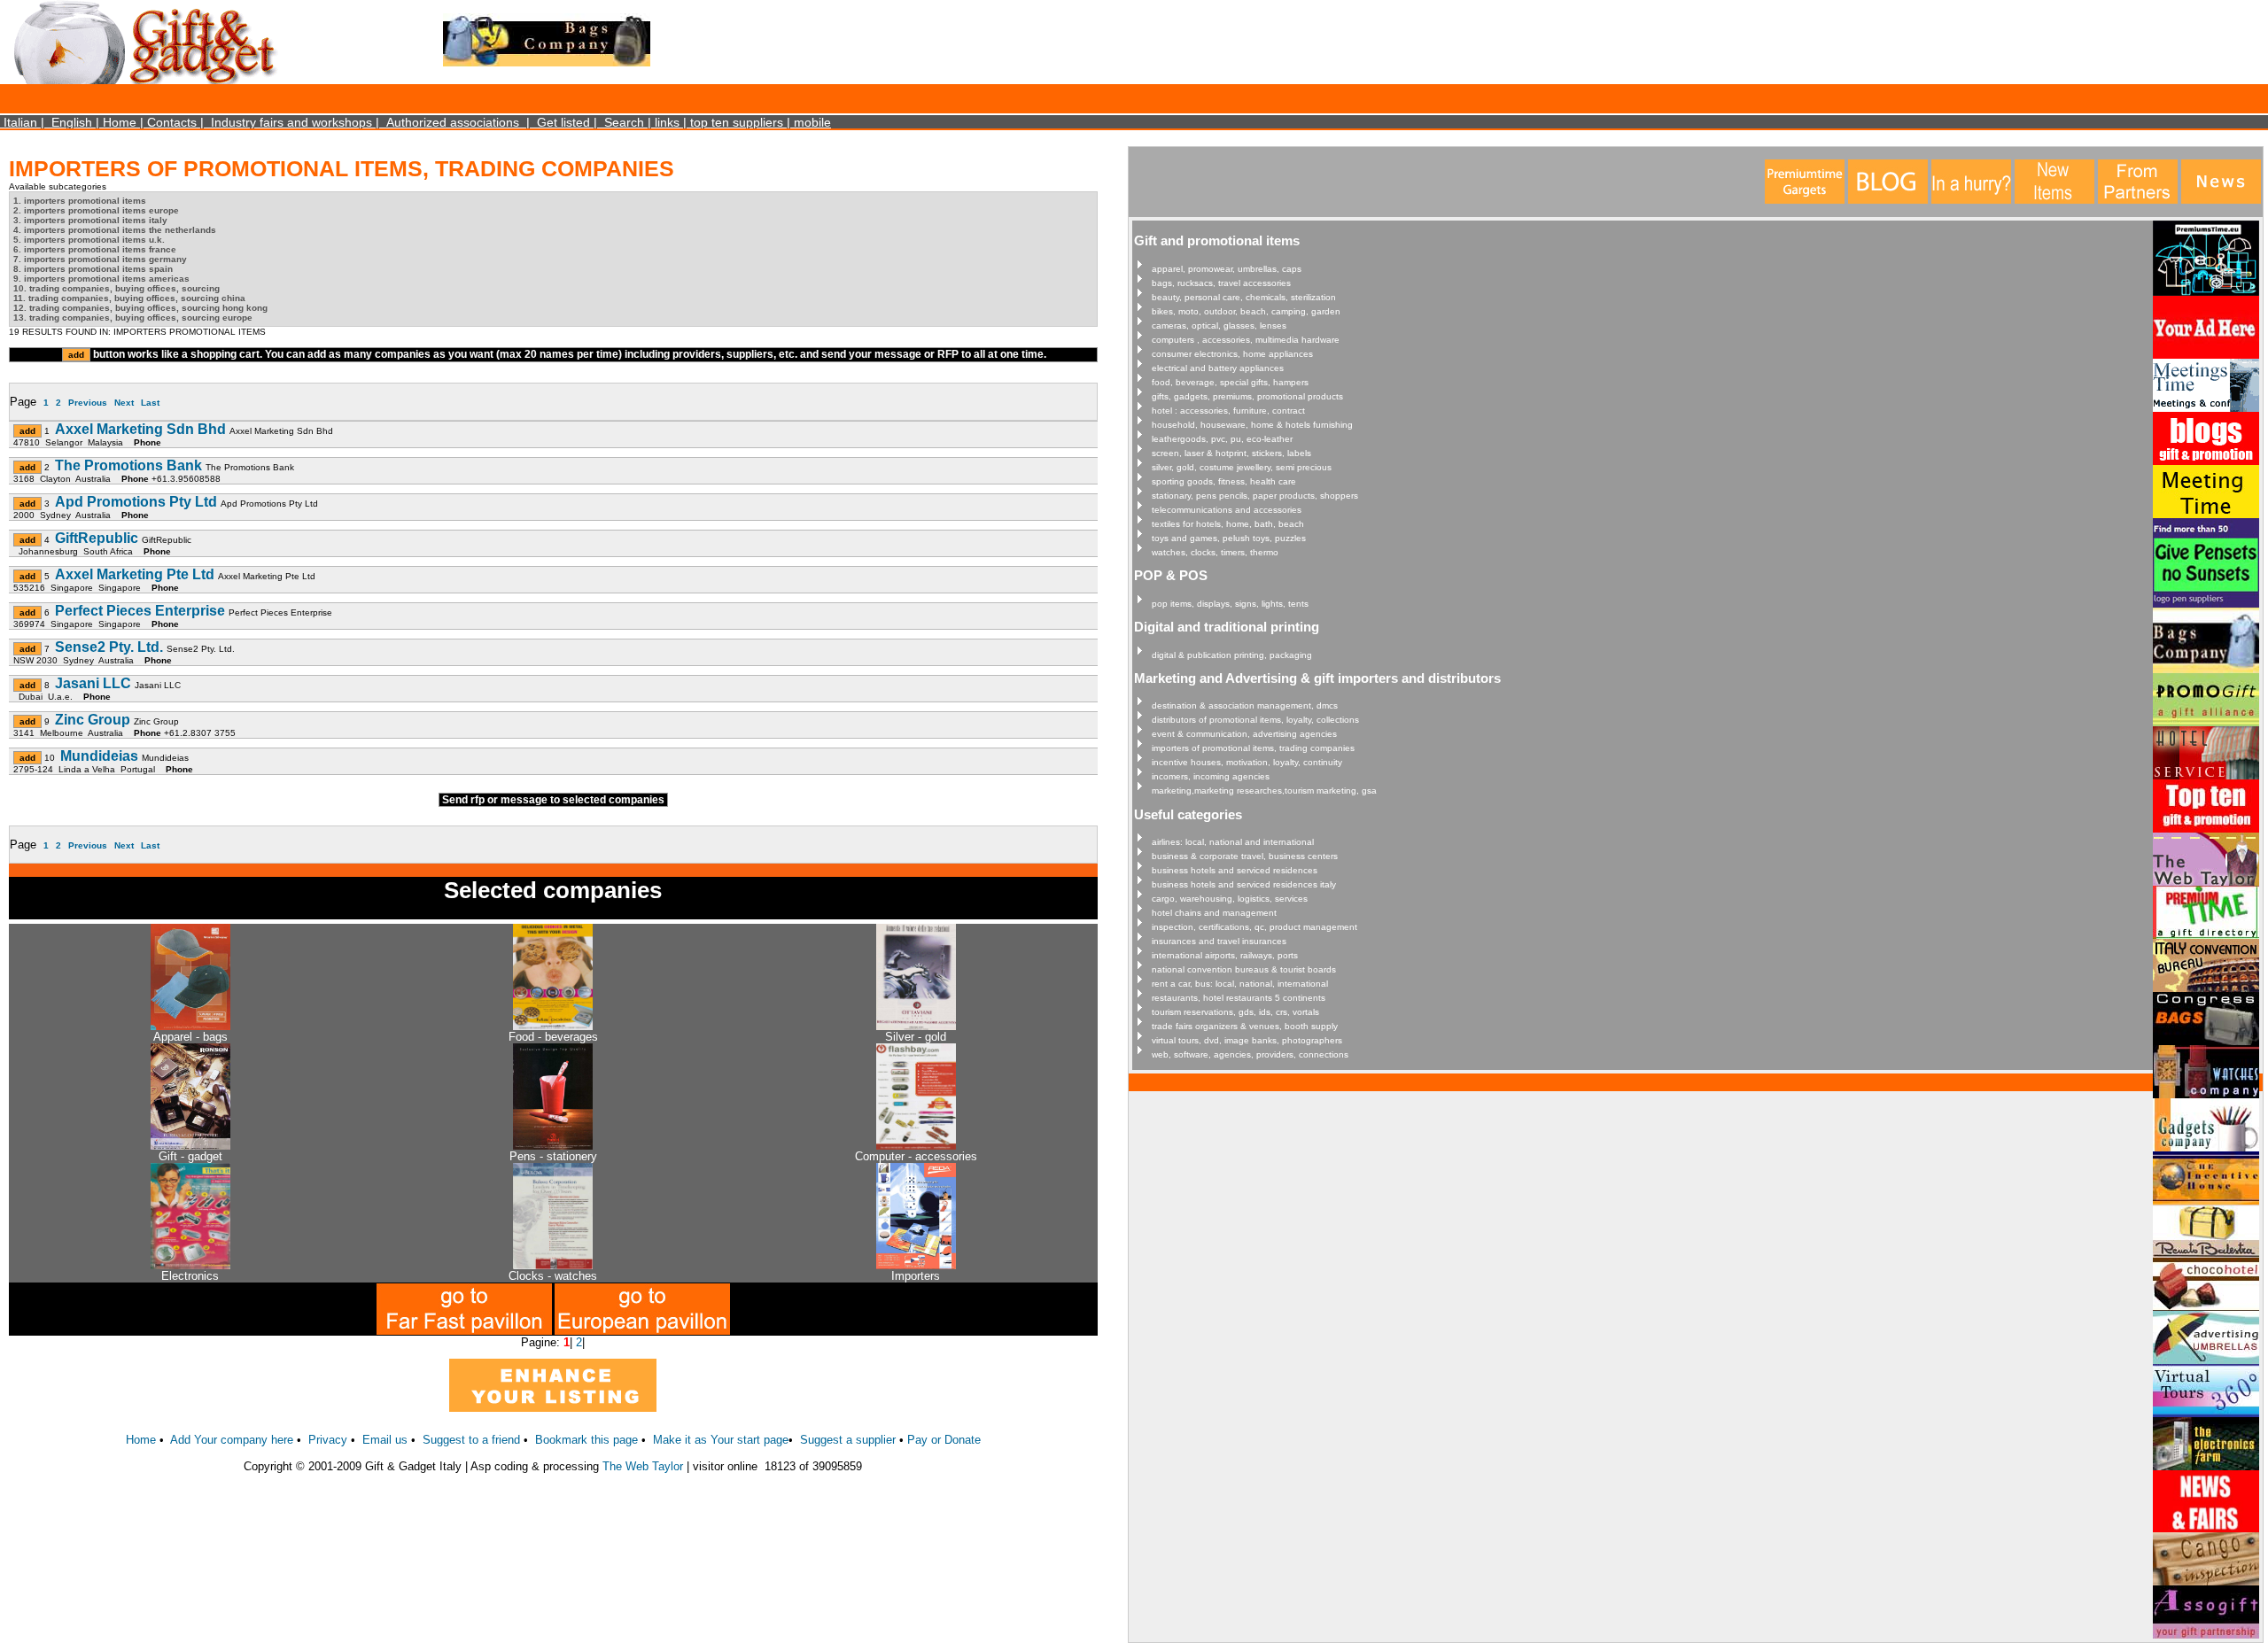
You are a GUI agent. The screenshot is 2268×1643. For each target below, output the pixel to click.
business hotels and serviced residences (1235, 870)
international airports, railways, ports (1225, 955)
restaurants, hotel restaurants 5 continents (1239, 998)
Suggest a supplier (850, 1440)
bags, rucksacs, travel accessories (1221, 283)
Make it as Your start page (721, 1440)
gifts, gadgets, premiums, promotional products (1247, 396)
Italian (20, 122)
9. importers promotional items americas (101, 279)
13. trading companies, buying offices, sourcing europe (133, 318)
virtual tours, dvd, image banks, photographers (1247, 1040)
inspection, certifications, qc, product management (1254, 927)
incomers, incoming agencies (1211, 776)
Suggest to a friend (471, 1440)
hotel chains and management (1214, 913)
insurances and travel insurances (1219, 941)
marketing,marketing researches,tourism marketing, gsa (1264, 790)
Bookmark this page (586, 1440)
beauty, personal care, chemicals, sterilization (1244, 297)
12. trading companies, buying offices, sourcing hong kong (140, 308)
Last (150, 403)
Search (624, 122)
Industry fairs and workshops (291, 122)
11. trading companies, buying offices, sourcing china (129, 298)
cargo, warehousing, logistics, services (1230, 899)
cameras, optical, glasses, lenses (1219, 325)
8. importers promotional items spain (93, 269)
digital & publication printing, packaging (1232, 655)
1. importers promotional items (80, 201)
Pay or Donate (944, 1440)
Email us (385, 1440)
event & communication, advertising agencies (1244, 734)
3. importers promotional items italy (90, 220)
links (667, 122)
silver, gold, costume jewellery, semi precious (1242, 467)
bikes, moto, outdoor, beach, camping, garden (1246, 311)
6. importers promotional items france (95, 249)
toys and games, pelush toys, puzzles (1229, 538)
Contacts (172, 122)
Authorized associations (453, 122)
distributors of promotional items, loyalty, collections (1255, 720)
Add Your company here (232, 1440)
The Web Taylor (643, 1466)
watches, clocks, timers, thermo (1215, 552)
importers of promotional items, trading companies (1253, 748)
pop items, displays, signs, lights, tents (1230, 604)
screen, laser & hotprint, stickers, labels (1231, 453)
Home (120, 122)
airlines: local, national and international (1233, 842)
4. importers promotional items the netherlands (115, 230)
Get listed (563, 122)
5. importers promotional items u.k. (89, 240)
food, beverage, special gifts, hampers (1230, 382)
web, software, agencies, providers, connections (1250, 1054)
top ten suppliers (737, 122)
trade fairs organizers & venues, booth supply (1245, 1026)
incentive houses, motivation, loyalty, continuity (1247, 762)
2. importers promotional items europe (96, 210)
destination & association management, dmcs (1245, 705)
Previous (88, 403)
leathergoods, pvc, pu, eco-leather (1222, 439)
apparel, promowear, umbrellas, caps (1227, 269)
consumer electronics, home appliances (1232, 354)
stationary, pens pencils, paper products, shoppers (1255, 496)
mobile (812, 122)
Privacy (328, 1440)
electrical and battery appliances (1218, 368)
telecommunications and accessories (1227, 510)
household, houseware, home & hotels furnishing (1252, 425)
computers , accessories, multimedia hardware (1246, 340)
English (72, 122)
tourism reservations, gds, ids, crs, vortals (1235, 1012)
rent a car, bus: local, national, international (1240, 984)
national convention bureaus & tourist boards (1244, 969)
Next (124, 403)
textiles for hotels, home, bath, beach (1228, 524)
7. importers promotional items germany (100, 259)
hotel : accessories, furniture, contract (1228, 411)
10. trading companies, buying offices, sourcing (117, 288)
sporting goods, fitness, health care (1224, 481)
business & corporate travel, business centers (1245, 856)
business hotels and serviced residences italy (1244, 884)
